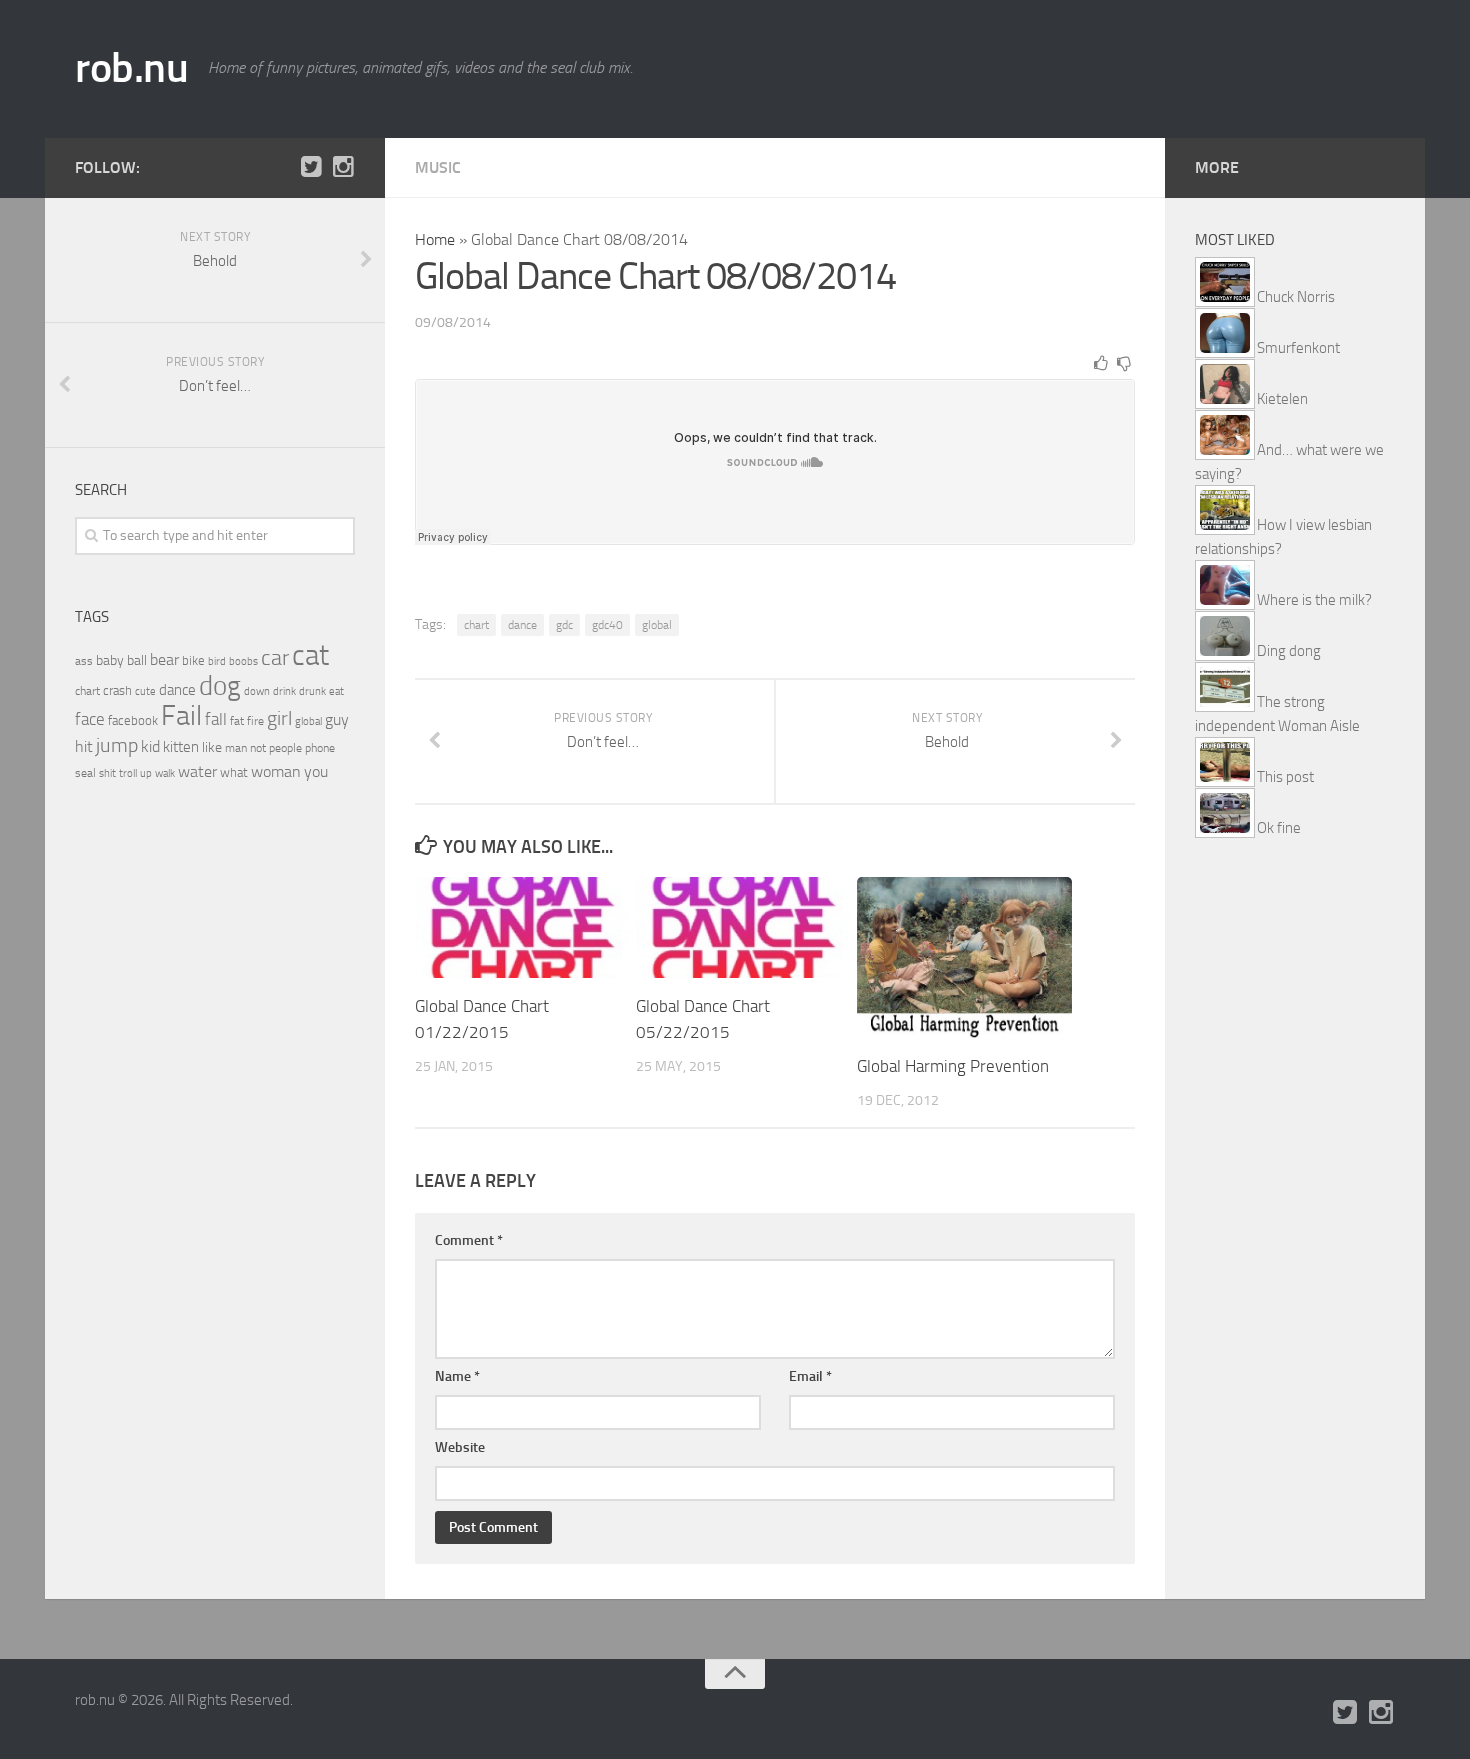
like (212, 747)
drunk (312, 691)
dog (220, 686)
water (197, 771)
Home (435, 239)
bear (164, 659)
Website (460, 1447)
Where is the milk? (1314, 600)
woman (276, 771)
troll (128, 773)
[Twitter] (311, 167)
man (236, 748)
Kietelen (1282, 399)
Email (810, 1376)
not (258, 748)
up (146, 773)
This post (1285, 777)
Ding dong (1289, 651)
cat (310, 655)
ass (84, 661)
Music (438, 167)
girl (279, 718)
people (285, 747)
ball (137, 660)
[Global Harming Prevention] (964, 957)
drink (284, 691)
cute (145, 691)
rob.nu (131, 68)
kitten (181, 747)
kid (150, 746)
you (316, 771)
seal (85, 773)
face (90, 719)
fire (255, 721)
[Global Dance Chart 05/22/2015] (743, 927)
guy (337, 719)
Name (457, 1376)
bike (193, 660)
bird (217, 661)
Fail (181, 715)
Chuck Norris (1296, 297)
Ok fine (1279, 828)
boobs (243, 661)
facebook (133, 720)
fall (216, 719)
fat (237, 721)
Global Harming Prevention (953, 1066)
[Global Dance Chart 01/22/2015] (522, 927)
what (234, 772)
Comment (469, 1240)
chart (476, 625)
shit (107, 773)
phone (320, 748)
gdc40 (607, 625)
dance (522, 625)
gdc (564, 625)
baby (110, 660)
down (257, 691)
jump (117, 745)
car (275, 658)
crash (117, 690)
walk (165, 773)
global (657, 625)
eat (336, 691)
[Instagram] (343, 167)
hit (84, 746)
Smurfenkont (1298, 348)
